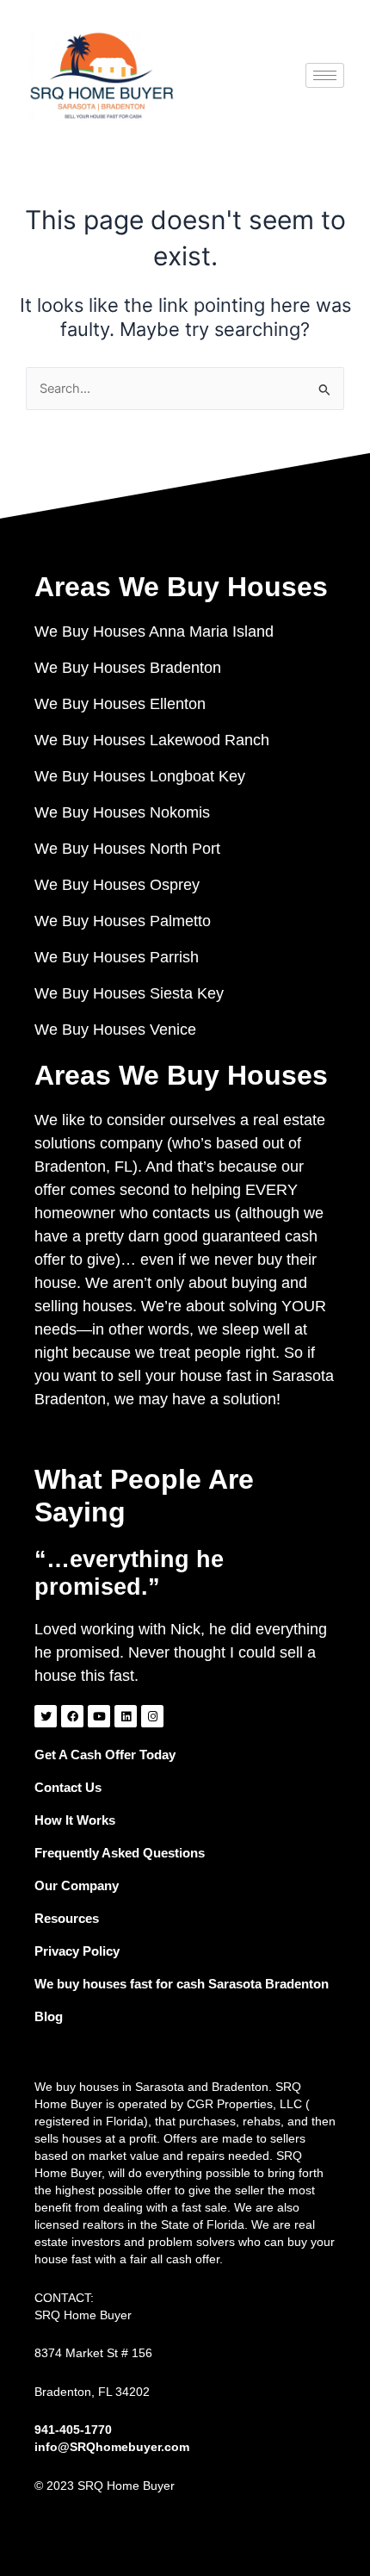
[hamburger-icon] (325, 75)
